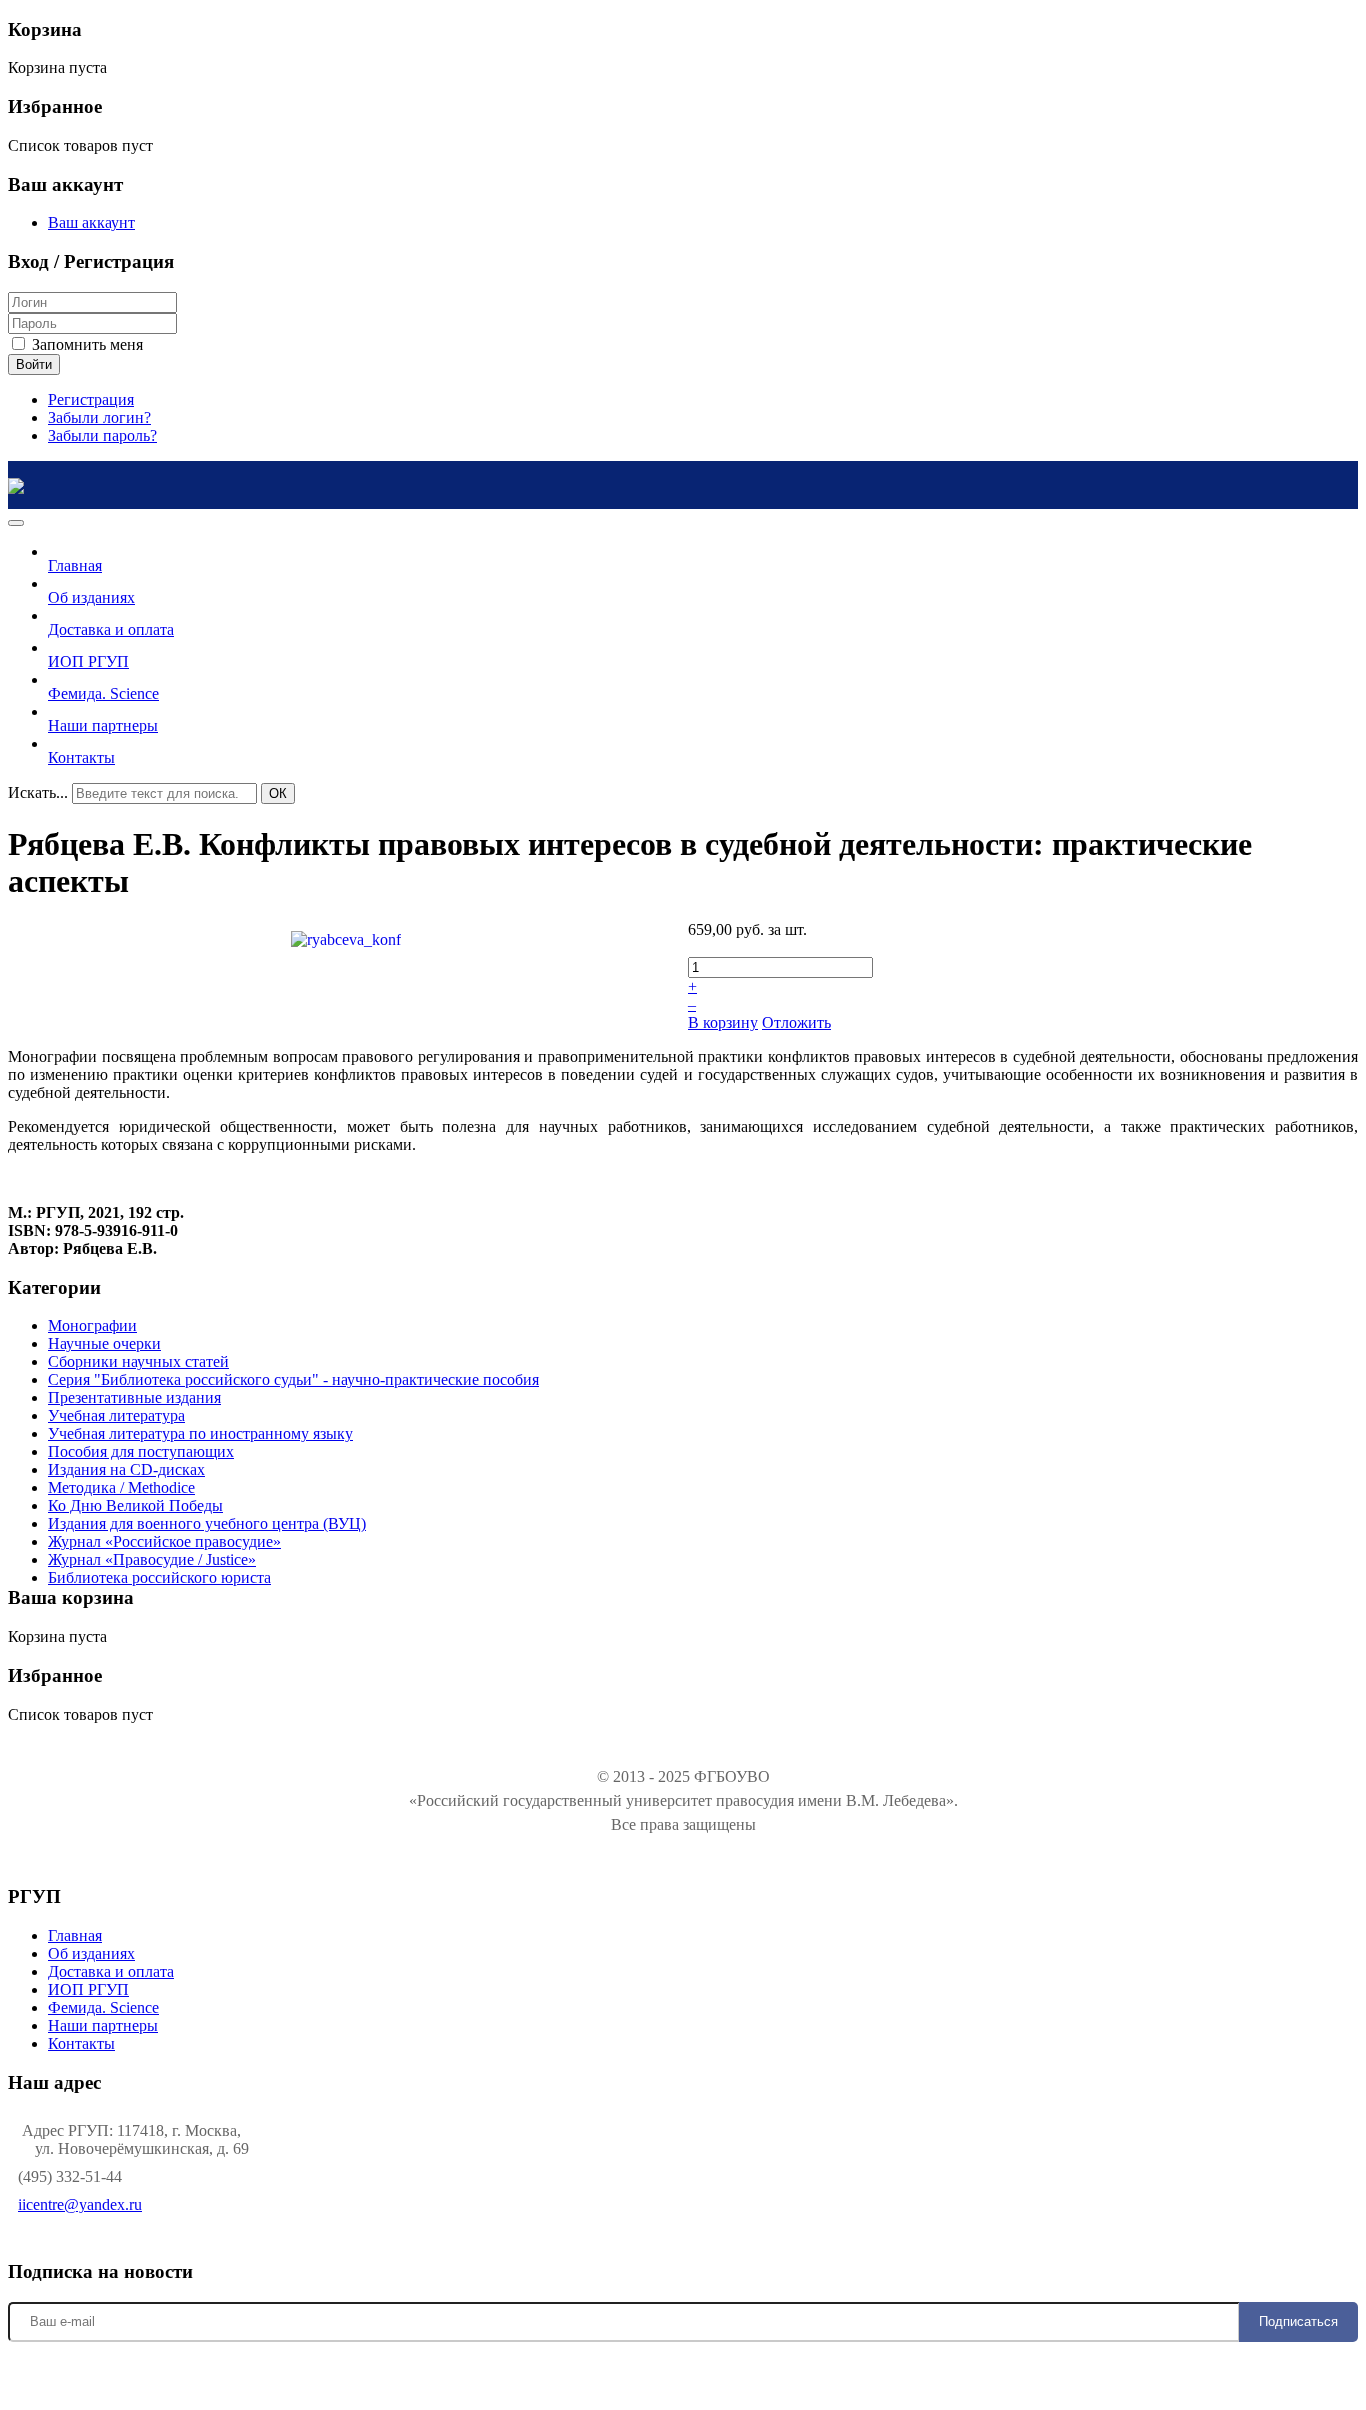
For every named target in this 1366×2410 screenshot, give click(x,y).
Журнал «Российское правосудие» (164, 1541)
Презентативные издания (134, 1397)
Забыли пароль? (102, 435)
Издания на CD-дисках (126, 1469)
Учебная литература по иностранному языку (200, 1433)
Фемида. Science (103, 2007)
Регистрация (91, 399)
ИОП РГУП (88, 1989)
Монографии (92, 1325)
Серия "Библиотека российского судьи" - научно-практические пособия (293, 1379)
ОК (278, 793)
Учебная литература (116, 1415)
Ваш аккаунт (91, 222)
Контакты (81, 2043)
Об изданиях (91, 1953)
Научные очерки (104, 1343)
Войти (34, 364)
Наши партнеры (103, 2025)
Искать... (38, 792)
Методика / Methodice (121, 1487)
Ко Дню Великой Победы (135, 1505)
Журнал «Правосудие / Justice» (152, 1559)
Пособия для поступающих (141, 1451)
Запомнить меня (85, 344)
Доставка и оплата (111, 1971)
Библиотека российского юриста (159, 1577)
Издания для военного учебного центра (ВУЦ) (207, 1523)
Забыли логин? (99, 417)
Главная (75, 1935)
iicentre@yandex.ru (80, 2204)
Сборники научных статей (138, 1361)
